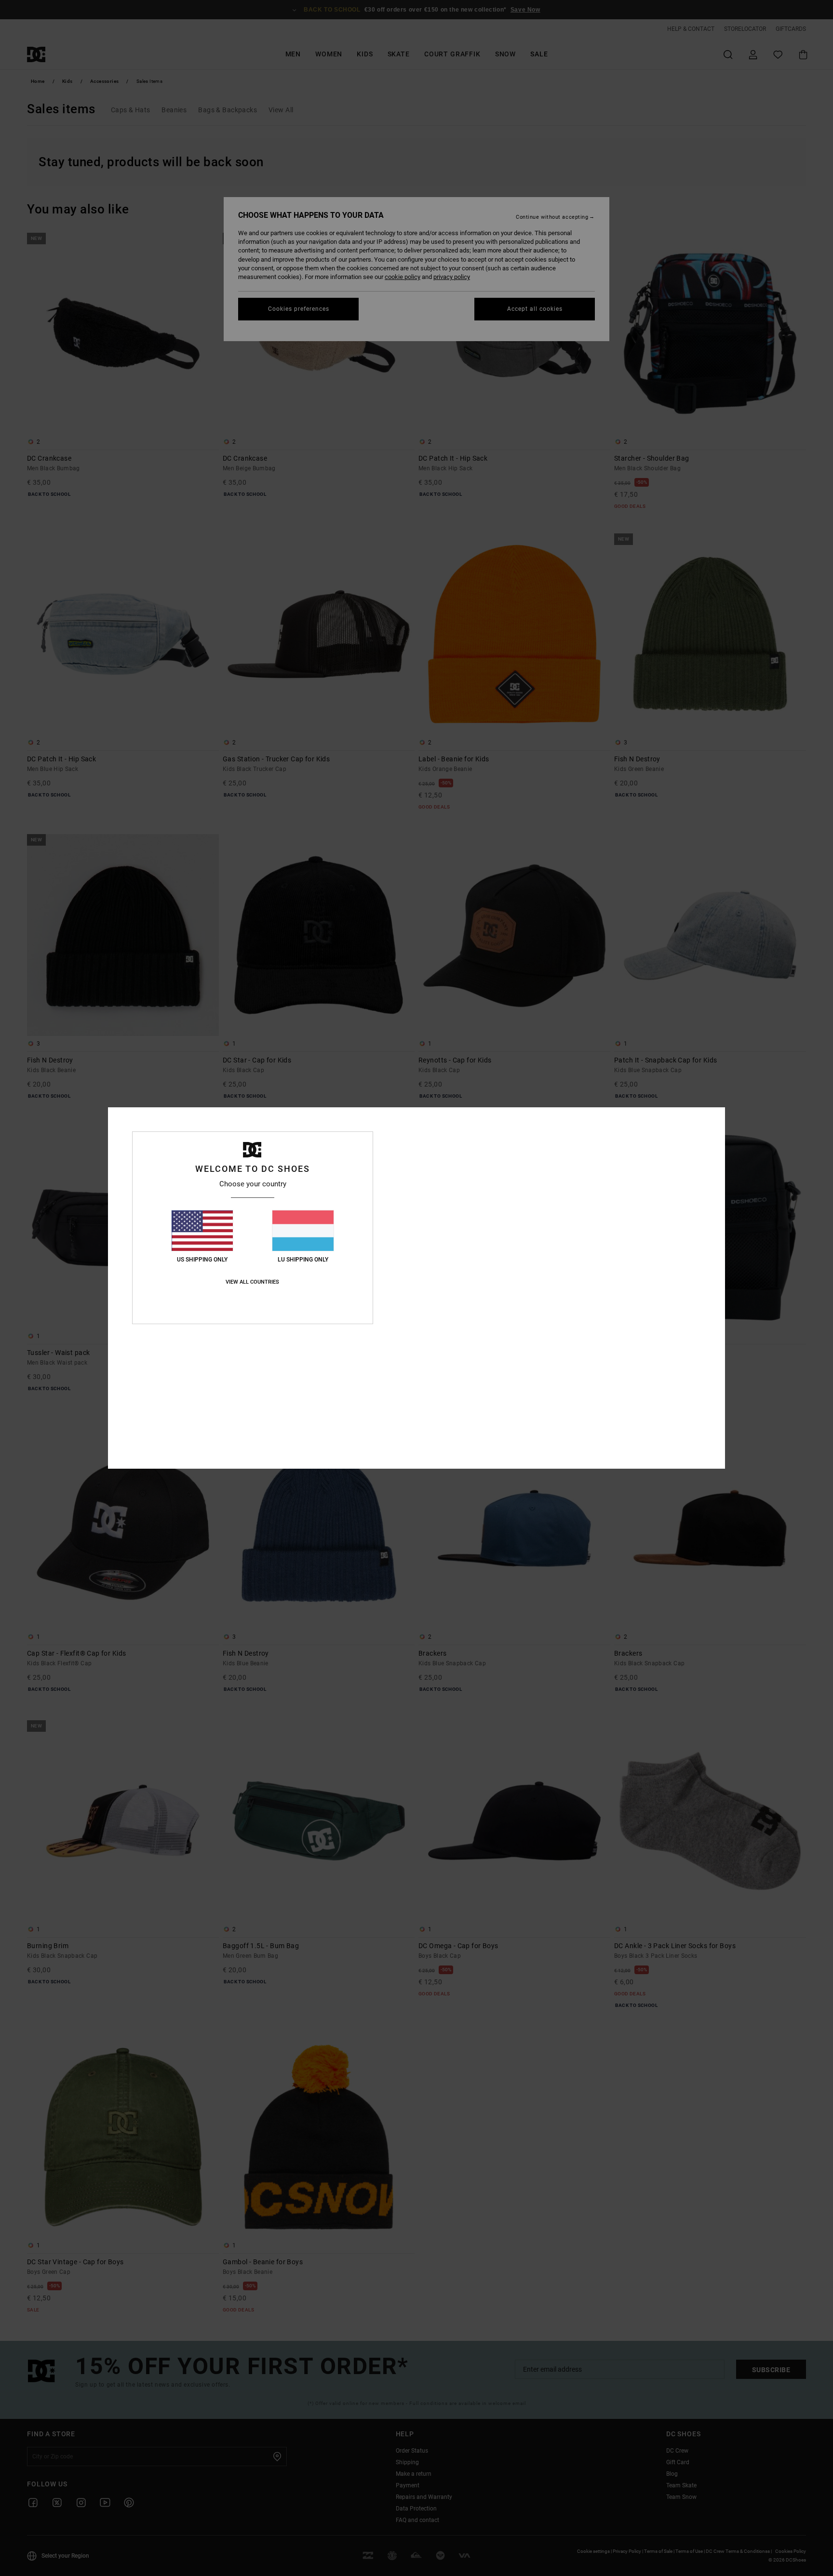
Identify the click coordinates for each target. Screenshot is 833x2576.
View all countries (252, 1282)
